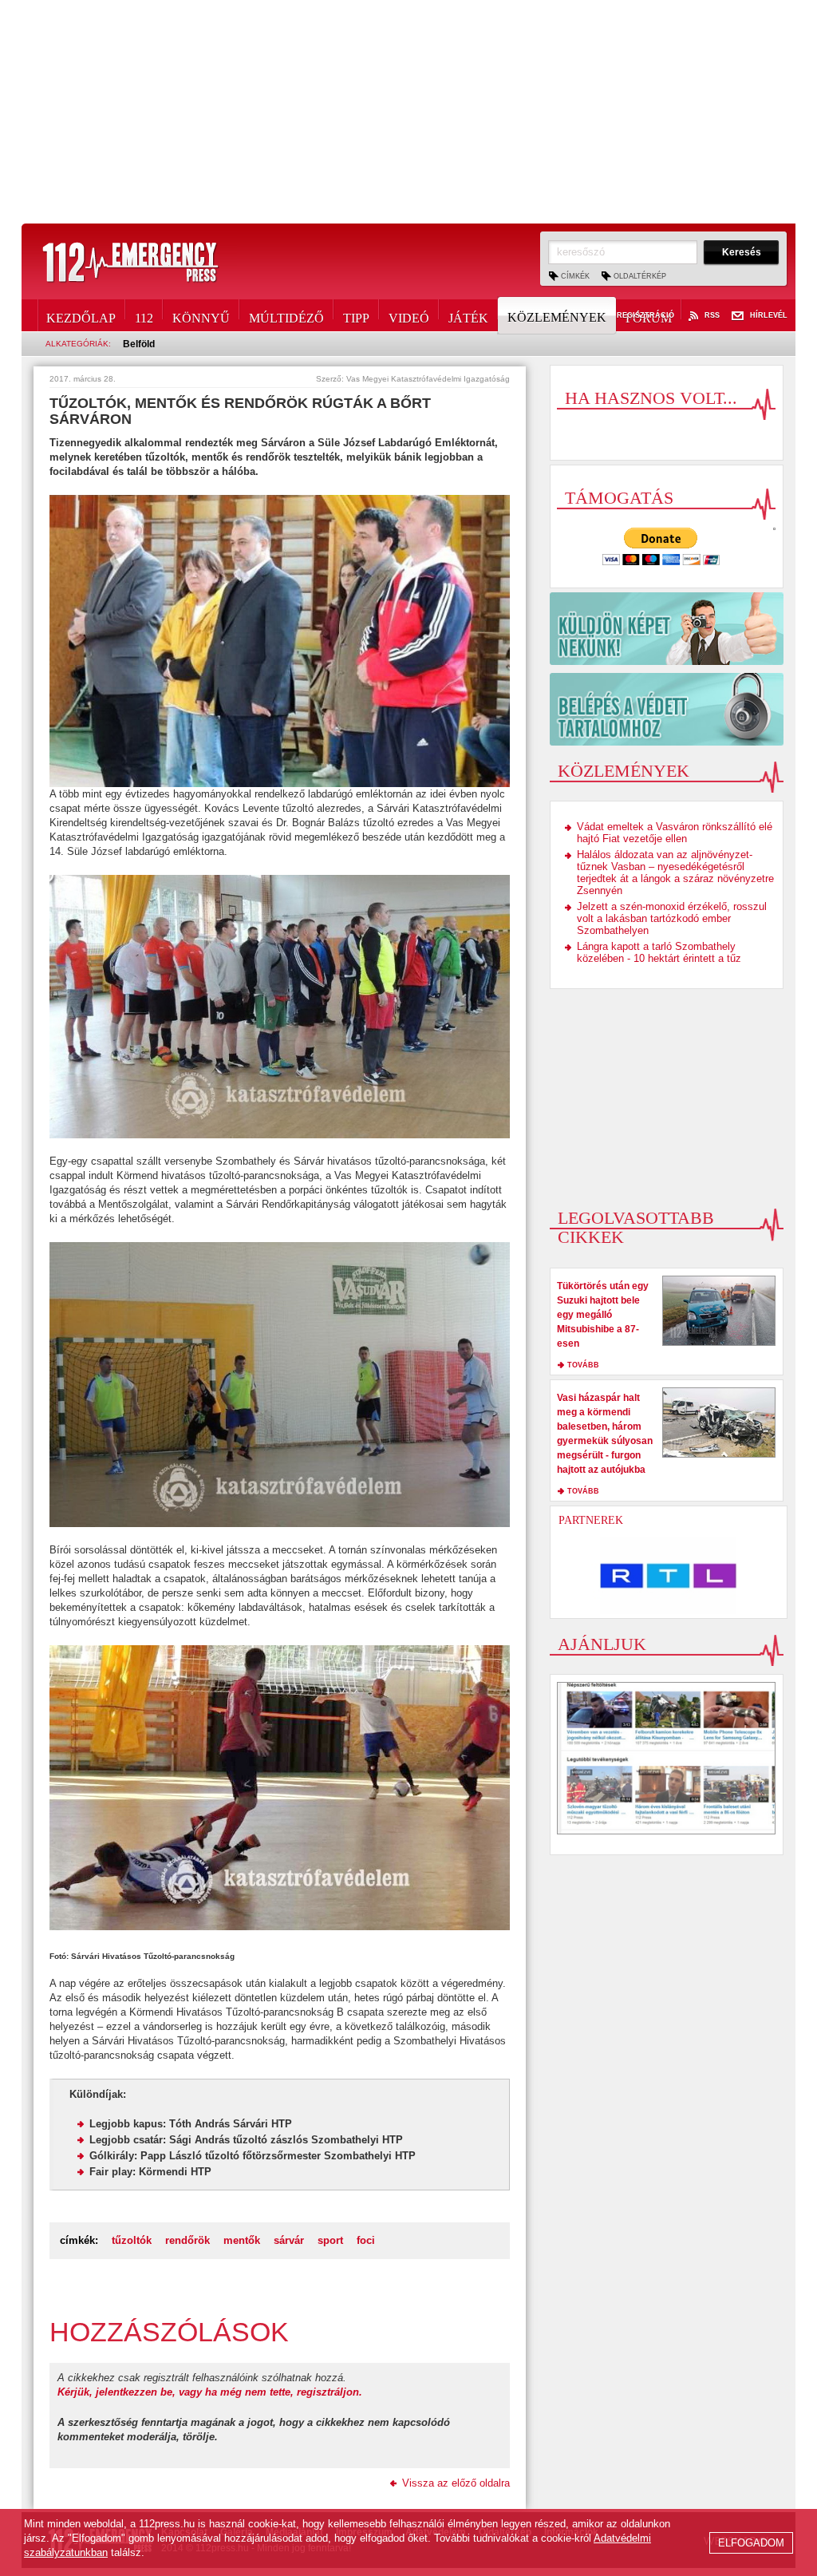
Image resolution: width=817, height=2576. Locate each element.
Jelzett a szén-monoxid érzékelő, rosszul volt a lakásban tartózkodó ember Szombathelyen (672, 918)
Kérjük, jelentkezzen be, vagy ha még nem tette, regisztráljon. (210, 2392)
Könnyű (201, 315)
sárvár (289, 2240)
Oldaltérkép (640, 276)
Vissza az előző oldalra (456, 2483)
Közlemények (557, 317)
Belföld (139, 344)
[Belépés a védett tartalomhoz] (667, 709)
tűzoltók (132, 2240)
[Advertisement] (408, 112)
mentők (242, 2240)
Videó (409, 315)
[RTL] (669, 1576)
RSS (712, 316)
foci (366, 2240)
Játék (468, 315)
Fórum (649, 315)
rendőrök (187, 2240)
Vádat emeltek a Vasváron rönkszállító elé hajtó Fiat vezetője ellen (675, 833)
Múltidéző (286, 315)
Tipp (356, 315)
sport (330, 2240)
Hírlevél (769, 316)
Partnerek (591, 1520)
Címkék (575, 276)
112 (144, 315)
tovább (583, 1365)
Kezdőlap (81, 315)
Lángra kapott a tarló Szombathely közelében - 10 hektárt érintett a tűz (659, 952)
